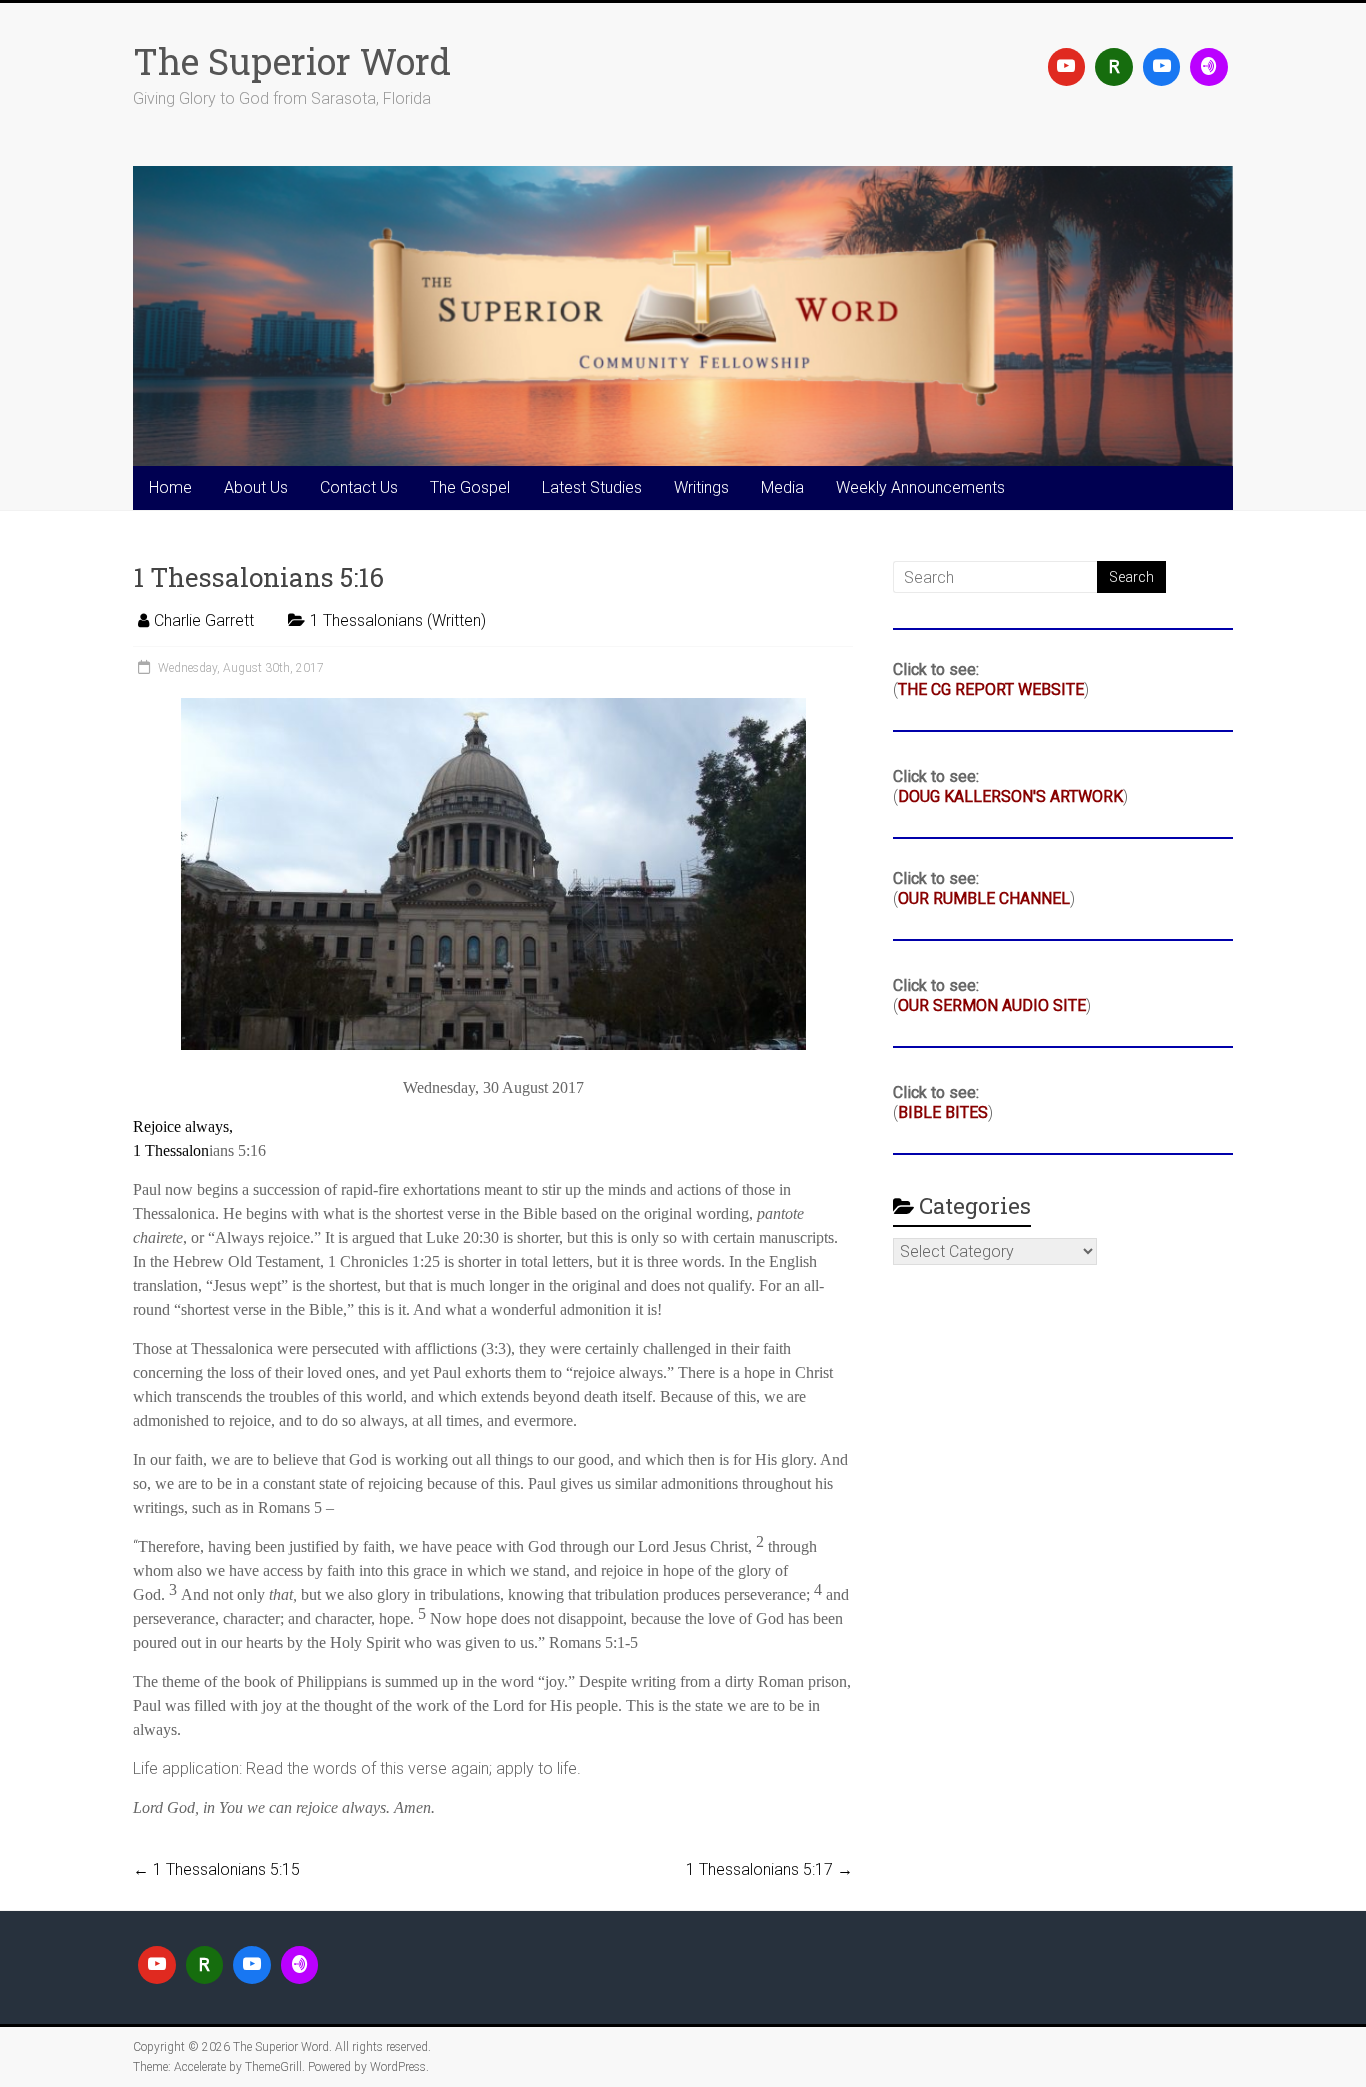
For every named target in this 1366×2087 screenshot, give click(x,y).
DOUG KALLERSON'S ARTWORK (1010, 796)
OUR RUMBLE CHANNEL (984, 898)
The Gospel (470, 487)
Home (170, 487)
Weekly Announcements (920, 487)
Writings (701, 487)
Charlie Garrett (204, 620)
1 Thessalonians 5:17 (769, 1869)
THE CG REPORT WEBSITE (991, 689)
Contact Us (359, 487)
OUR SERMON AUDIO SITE (992, 1005)
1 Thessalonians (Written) (398, 620)
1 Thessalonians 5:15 (216, 1869)
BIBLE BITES (943, 1112)
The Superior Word (292, 61)
